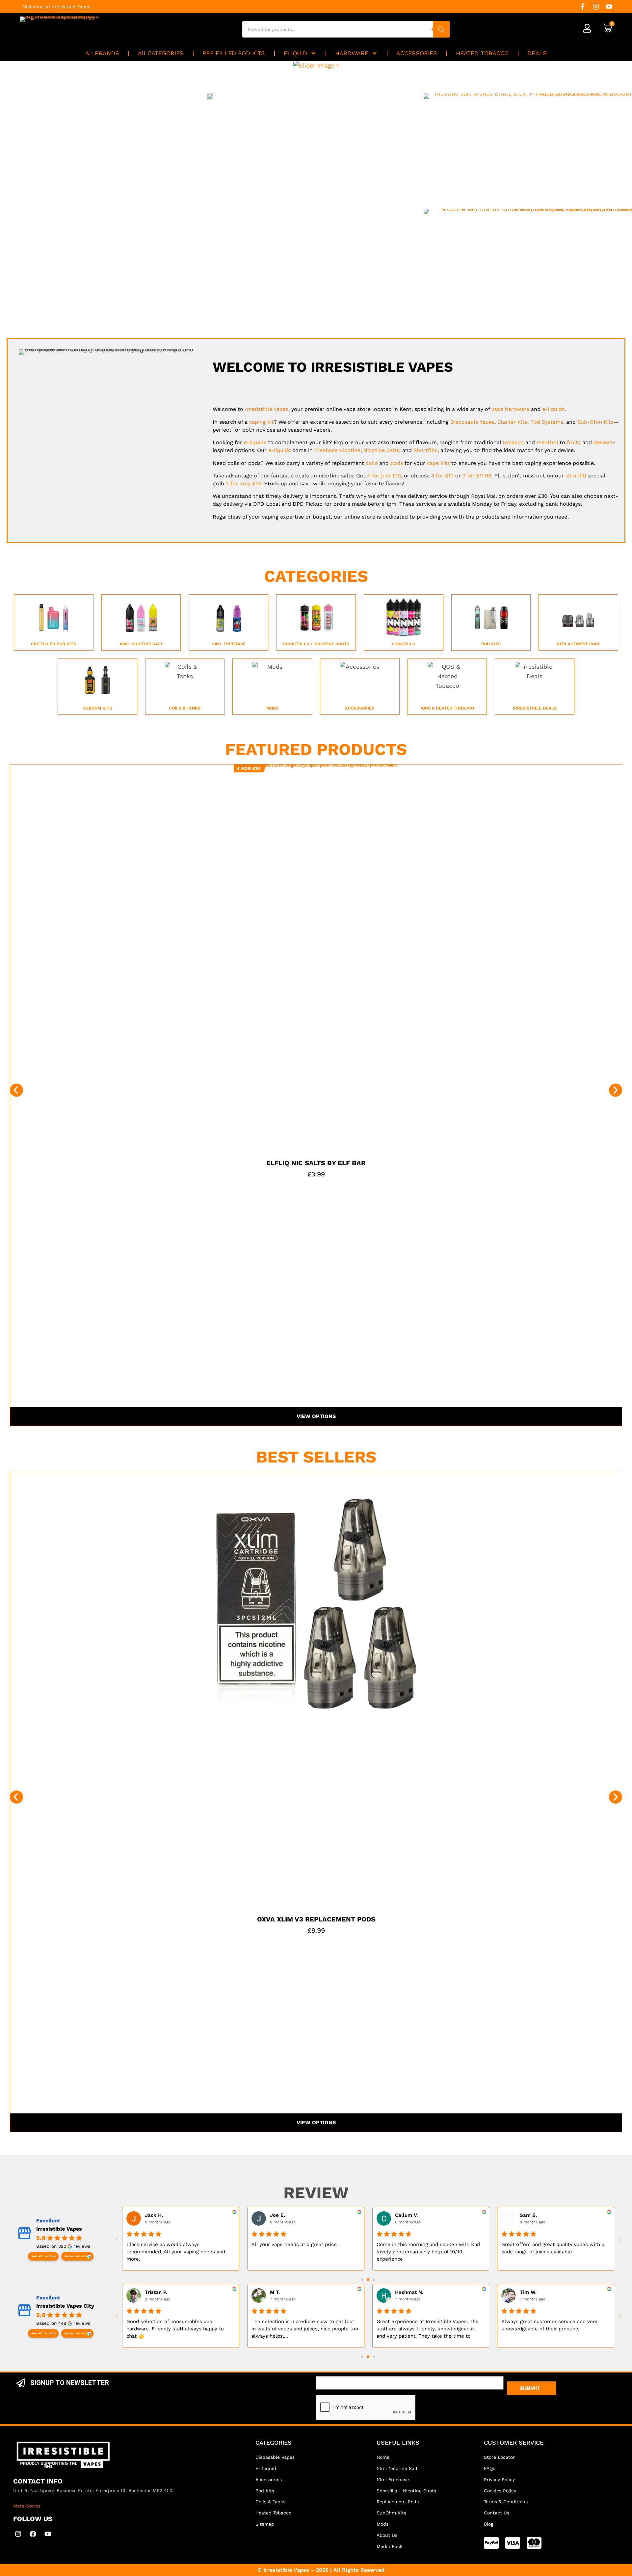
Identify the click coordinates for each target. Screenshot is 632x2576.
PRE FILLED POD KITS (234, 53)
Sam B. (528, 2215)
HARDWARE (352, 53)
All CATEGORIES (161, 53)
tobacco (513, 442)
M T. (275, 2292)
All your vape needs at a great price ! (296, 2244)
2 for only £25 (244, 483)
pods (397, 463)
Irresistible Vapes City (65, 2306)
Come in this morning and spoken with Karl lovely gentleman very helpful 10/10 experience (428, 2252)
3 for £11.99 (477, 476)
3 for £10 (442, 476)
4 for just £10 (384, 476)
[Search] (441, 29)
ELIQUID (295, 53)
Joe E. (277, 2215)
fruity (574, 442)
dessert (603, 442)
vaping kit (262, 422)
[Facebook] (33, 2534)
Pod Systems (547, 422)
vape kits (438, 463)
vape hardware (510, 409)
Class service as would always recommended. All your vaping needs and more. (176, 2252)
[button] (16, 1090)
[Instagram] (596, 7)
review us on (74, 2256)
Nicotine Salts (381, 450)
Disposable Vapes (472, 422)
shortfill (576, 476)
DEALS (537, 53)
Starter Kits (512, 422)
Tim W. (528, 2292)
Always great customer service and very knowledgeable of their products (549, 2325)
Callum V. (406, 2215)
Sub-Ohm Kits (595, 422)
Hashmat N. (409, 2292)
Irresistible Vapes (59, 2229)
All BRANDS (102, 53)
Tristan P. (156, 2292)
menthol (547, 442)
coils (372, 463)
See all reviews (43, 2256)
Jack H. (154, 2215)
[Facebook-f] (583, 7)
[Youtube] (609, 7)
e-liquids (553, 409)
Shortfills (425, 450)
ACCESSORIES (417, 53)
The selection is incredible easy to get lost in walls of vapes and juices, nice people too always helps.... (305, 2329)
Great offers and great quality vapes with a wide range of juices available (553, 2248)
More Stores (27, 2506)
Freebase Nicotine (337, 450)
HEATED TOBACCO (482, 53)
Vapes (267, 409)
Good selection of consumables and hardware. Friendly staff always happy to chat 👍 (175, 2329)
